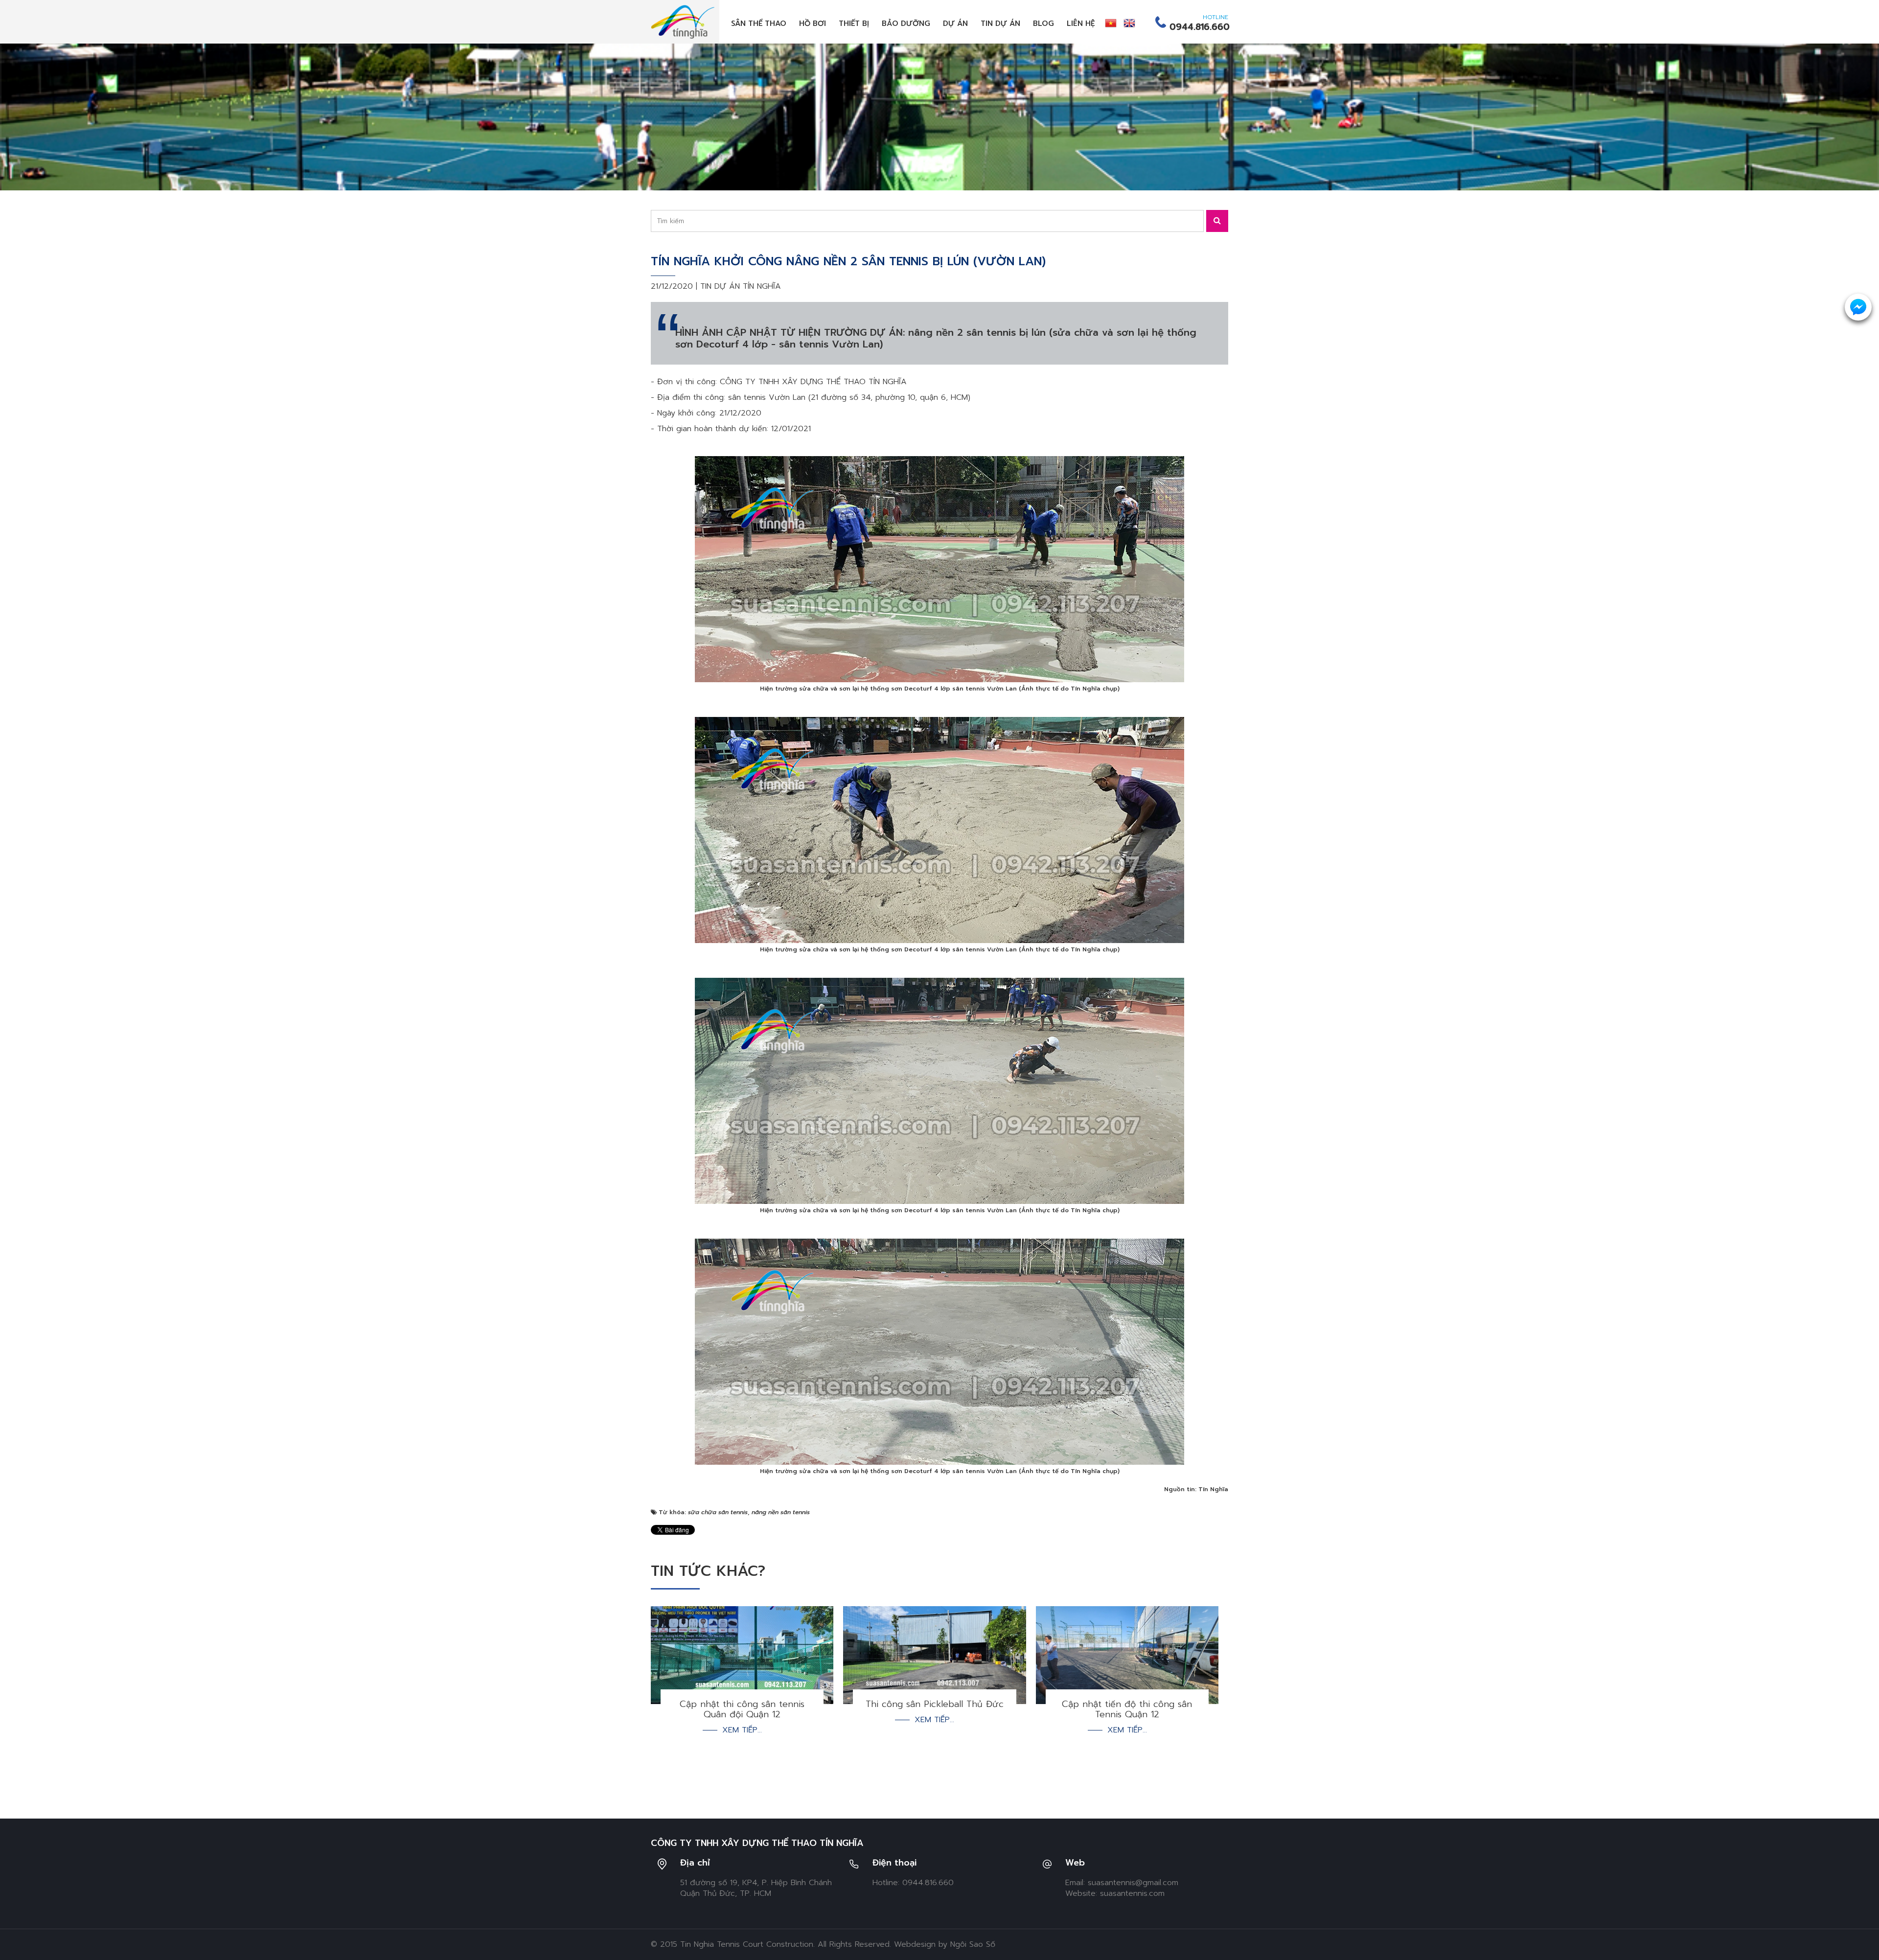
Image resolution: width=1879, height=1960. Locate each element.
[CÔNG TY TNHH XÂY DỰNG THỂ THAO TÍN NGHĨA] (683, 22)
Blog (1043, 23)
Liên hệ (1081, 23)
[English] (1129, 23)
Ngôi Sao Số (973, 1944)
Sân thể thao (759, 23)
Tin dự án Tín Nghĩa (741, 286)
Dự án (955, 23)
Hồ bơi (813, 23)
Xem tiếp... (742, 1730)
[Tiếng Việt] (1111, 23)
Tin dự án (1000, 23)
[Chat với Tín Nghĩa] (1858, 307)
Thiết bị (854, 23)
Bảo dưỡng (906, 23)
